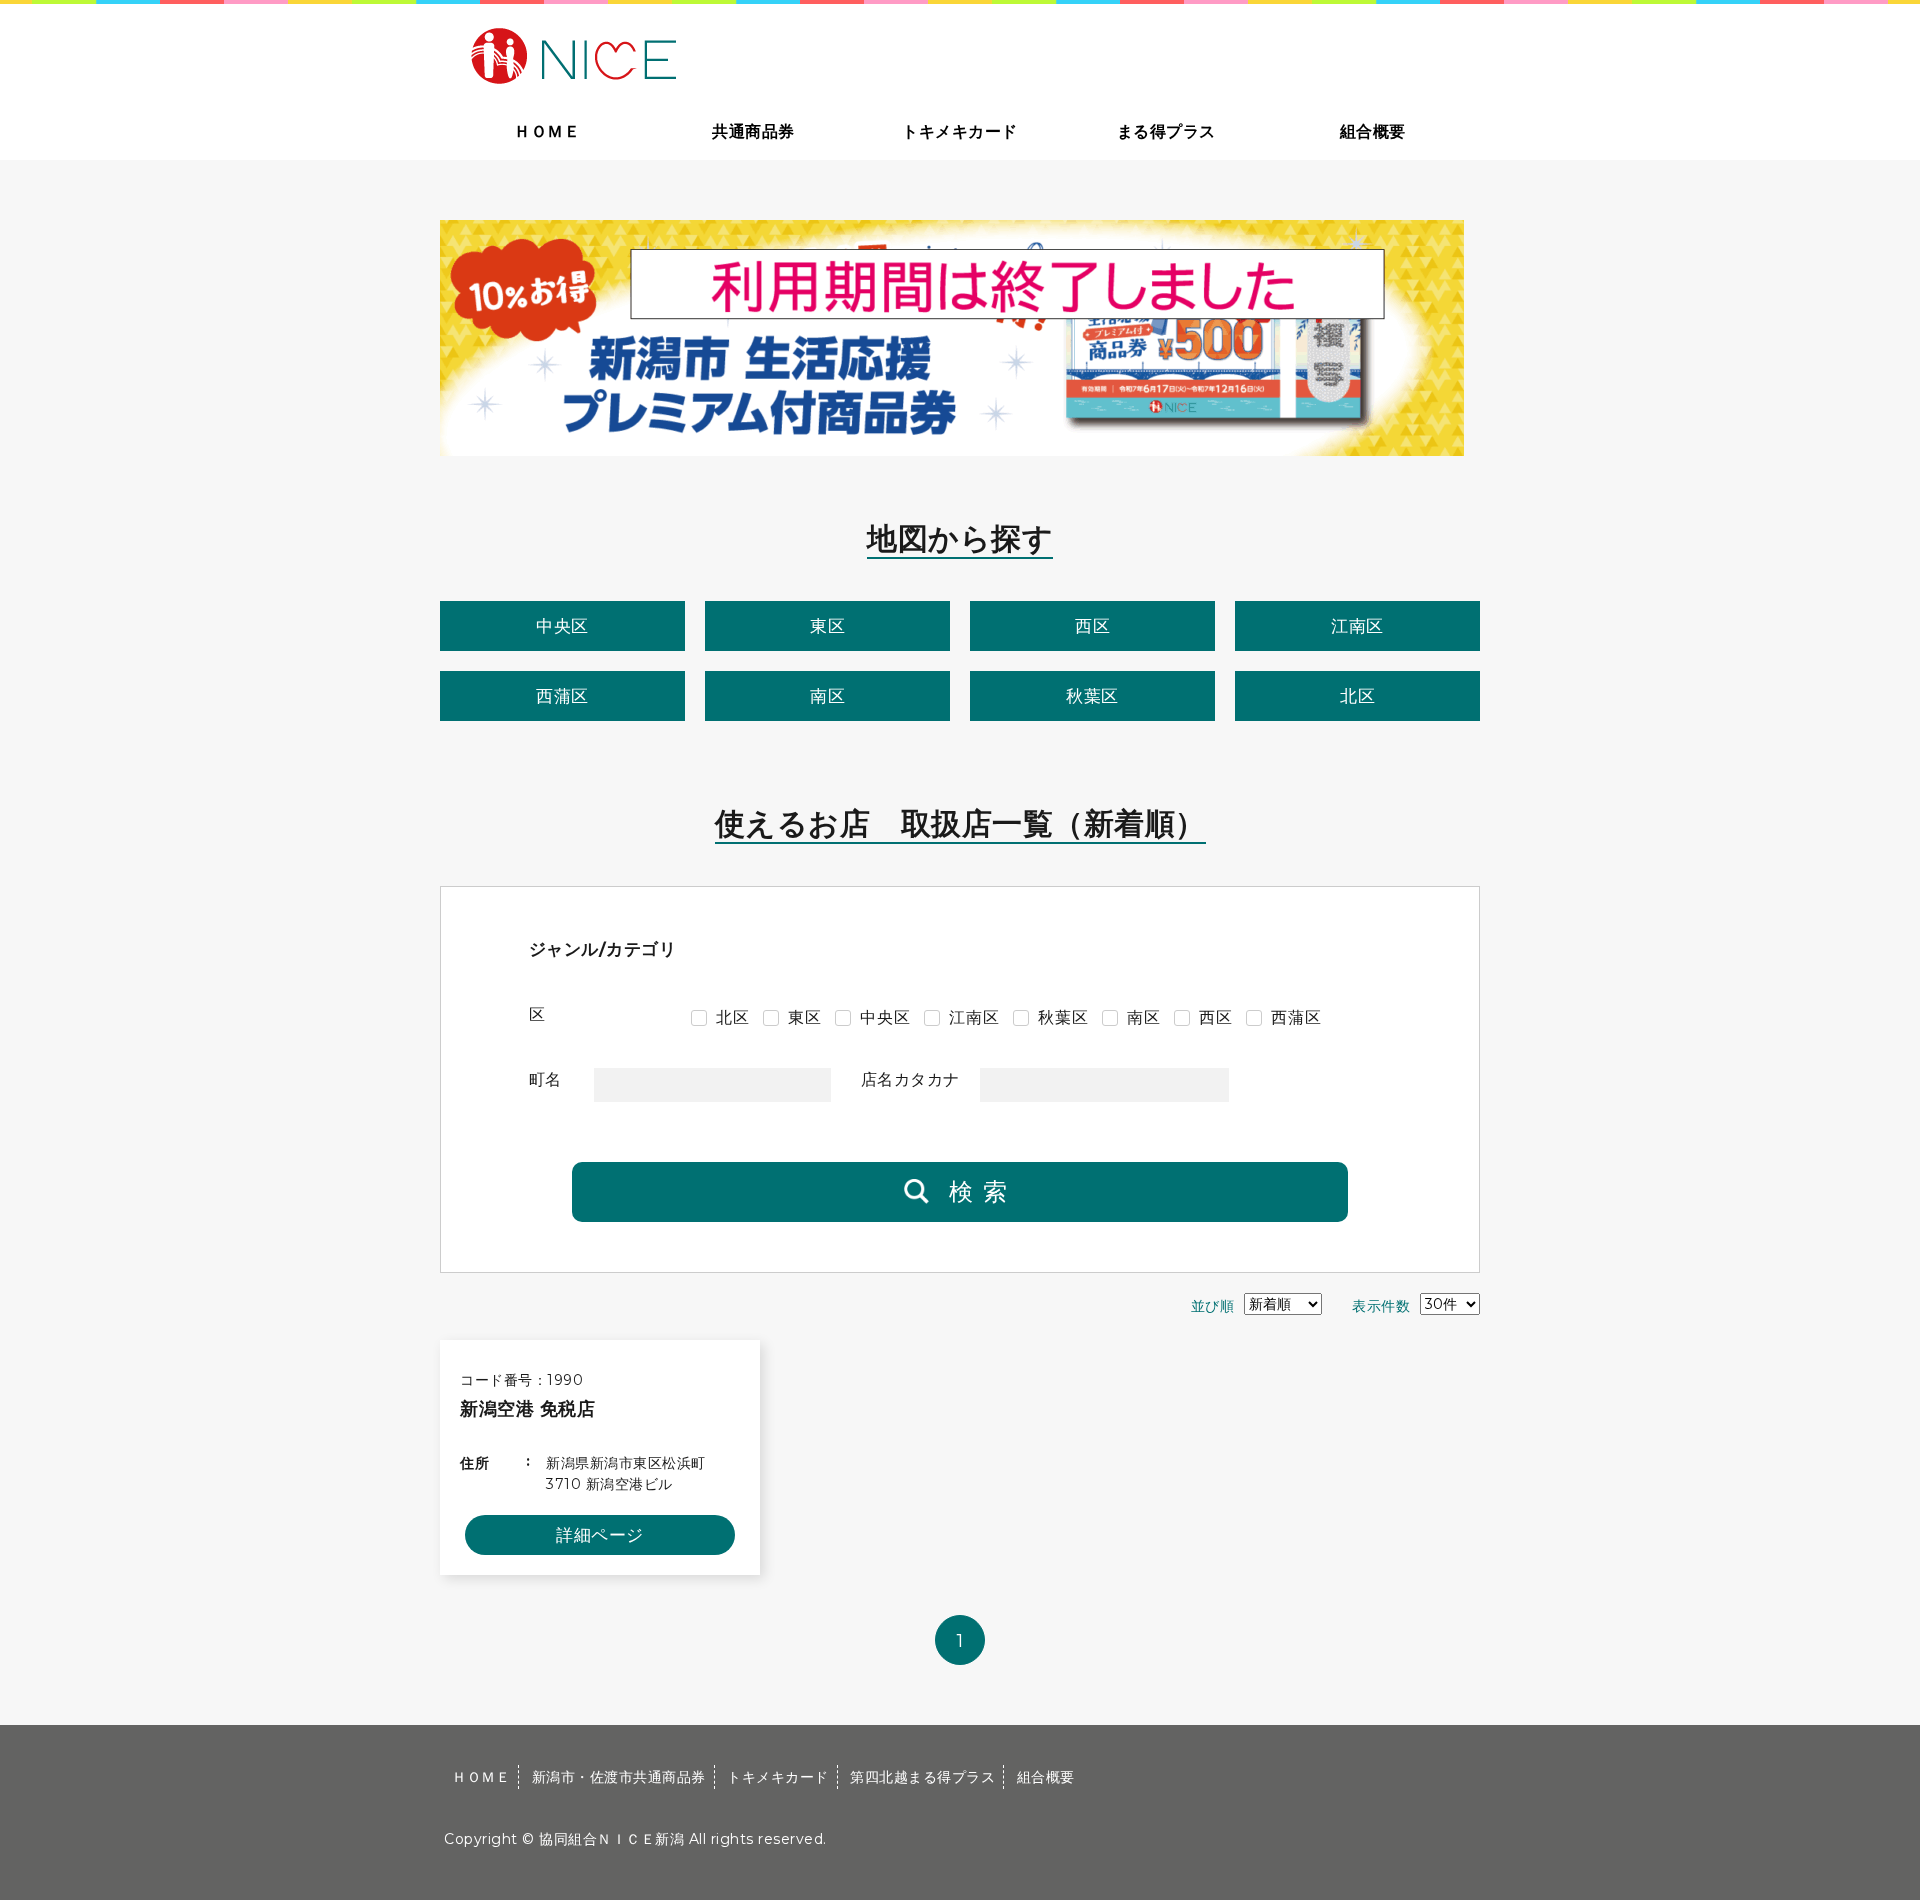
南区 (827, 696)
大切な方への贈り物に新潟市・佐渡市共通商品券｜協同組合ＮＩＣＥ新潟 (716, 54)
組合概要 (1373, 131)
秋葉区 (1092, 696)
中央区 (562, 626)
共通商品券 (753, 131)
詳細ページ (600, 1535)
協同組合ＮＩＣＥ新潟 (611, 1839)
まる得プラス (1166, 131)
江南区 (1357, 626)
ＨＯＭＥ (547, 131)
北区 (1357, 696)
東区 (827, 626)
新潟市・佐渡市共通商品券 (619, 1777)
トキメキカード (960, 131)
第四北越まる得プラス (922, 1777)
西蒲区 (562, 696)
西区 (1092, 626)
